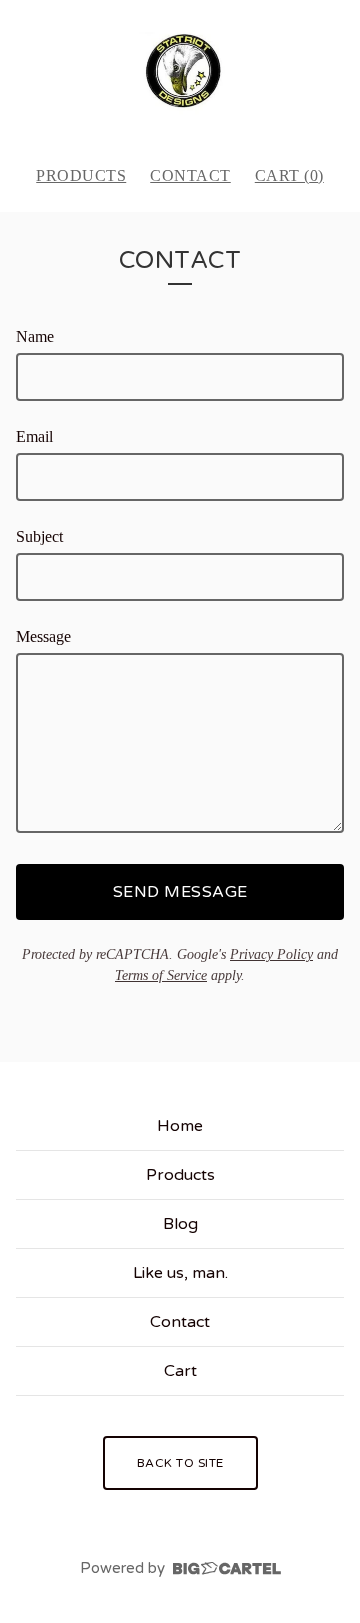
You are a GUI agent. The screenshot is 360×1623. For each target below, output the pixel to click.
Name (35, 336)
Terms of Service (161, 975)
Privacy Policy (271, 954)
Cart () (289, 175)
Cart (180, 1371)
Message (43, 636)
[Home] (180, 73)
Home (180, 1126)
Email (34, 436)
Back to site (180, 1463)
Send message (180, 892)
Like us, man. (180, 1273)
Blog (180, 1224)
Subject (39, 536)
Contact (190, 175)
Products (81, 175)
